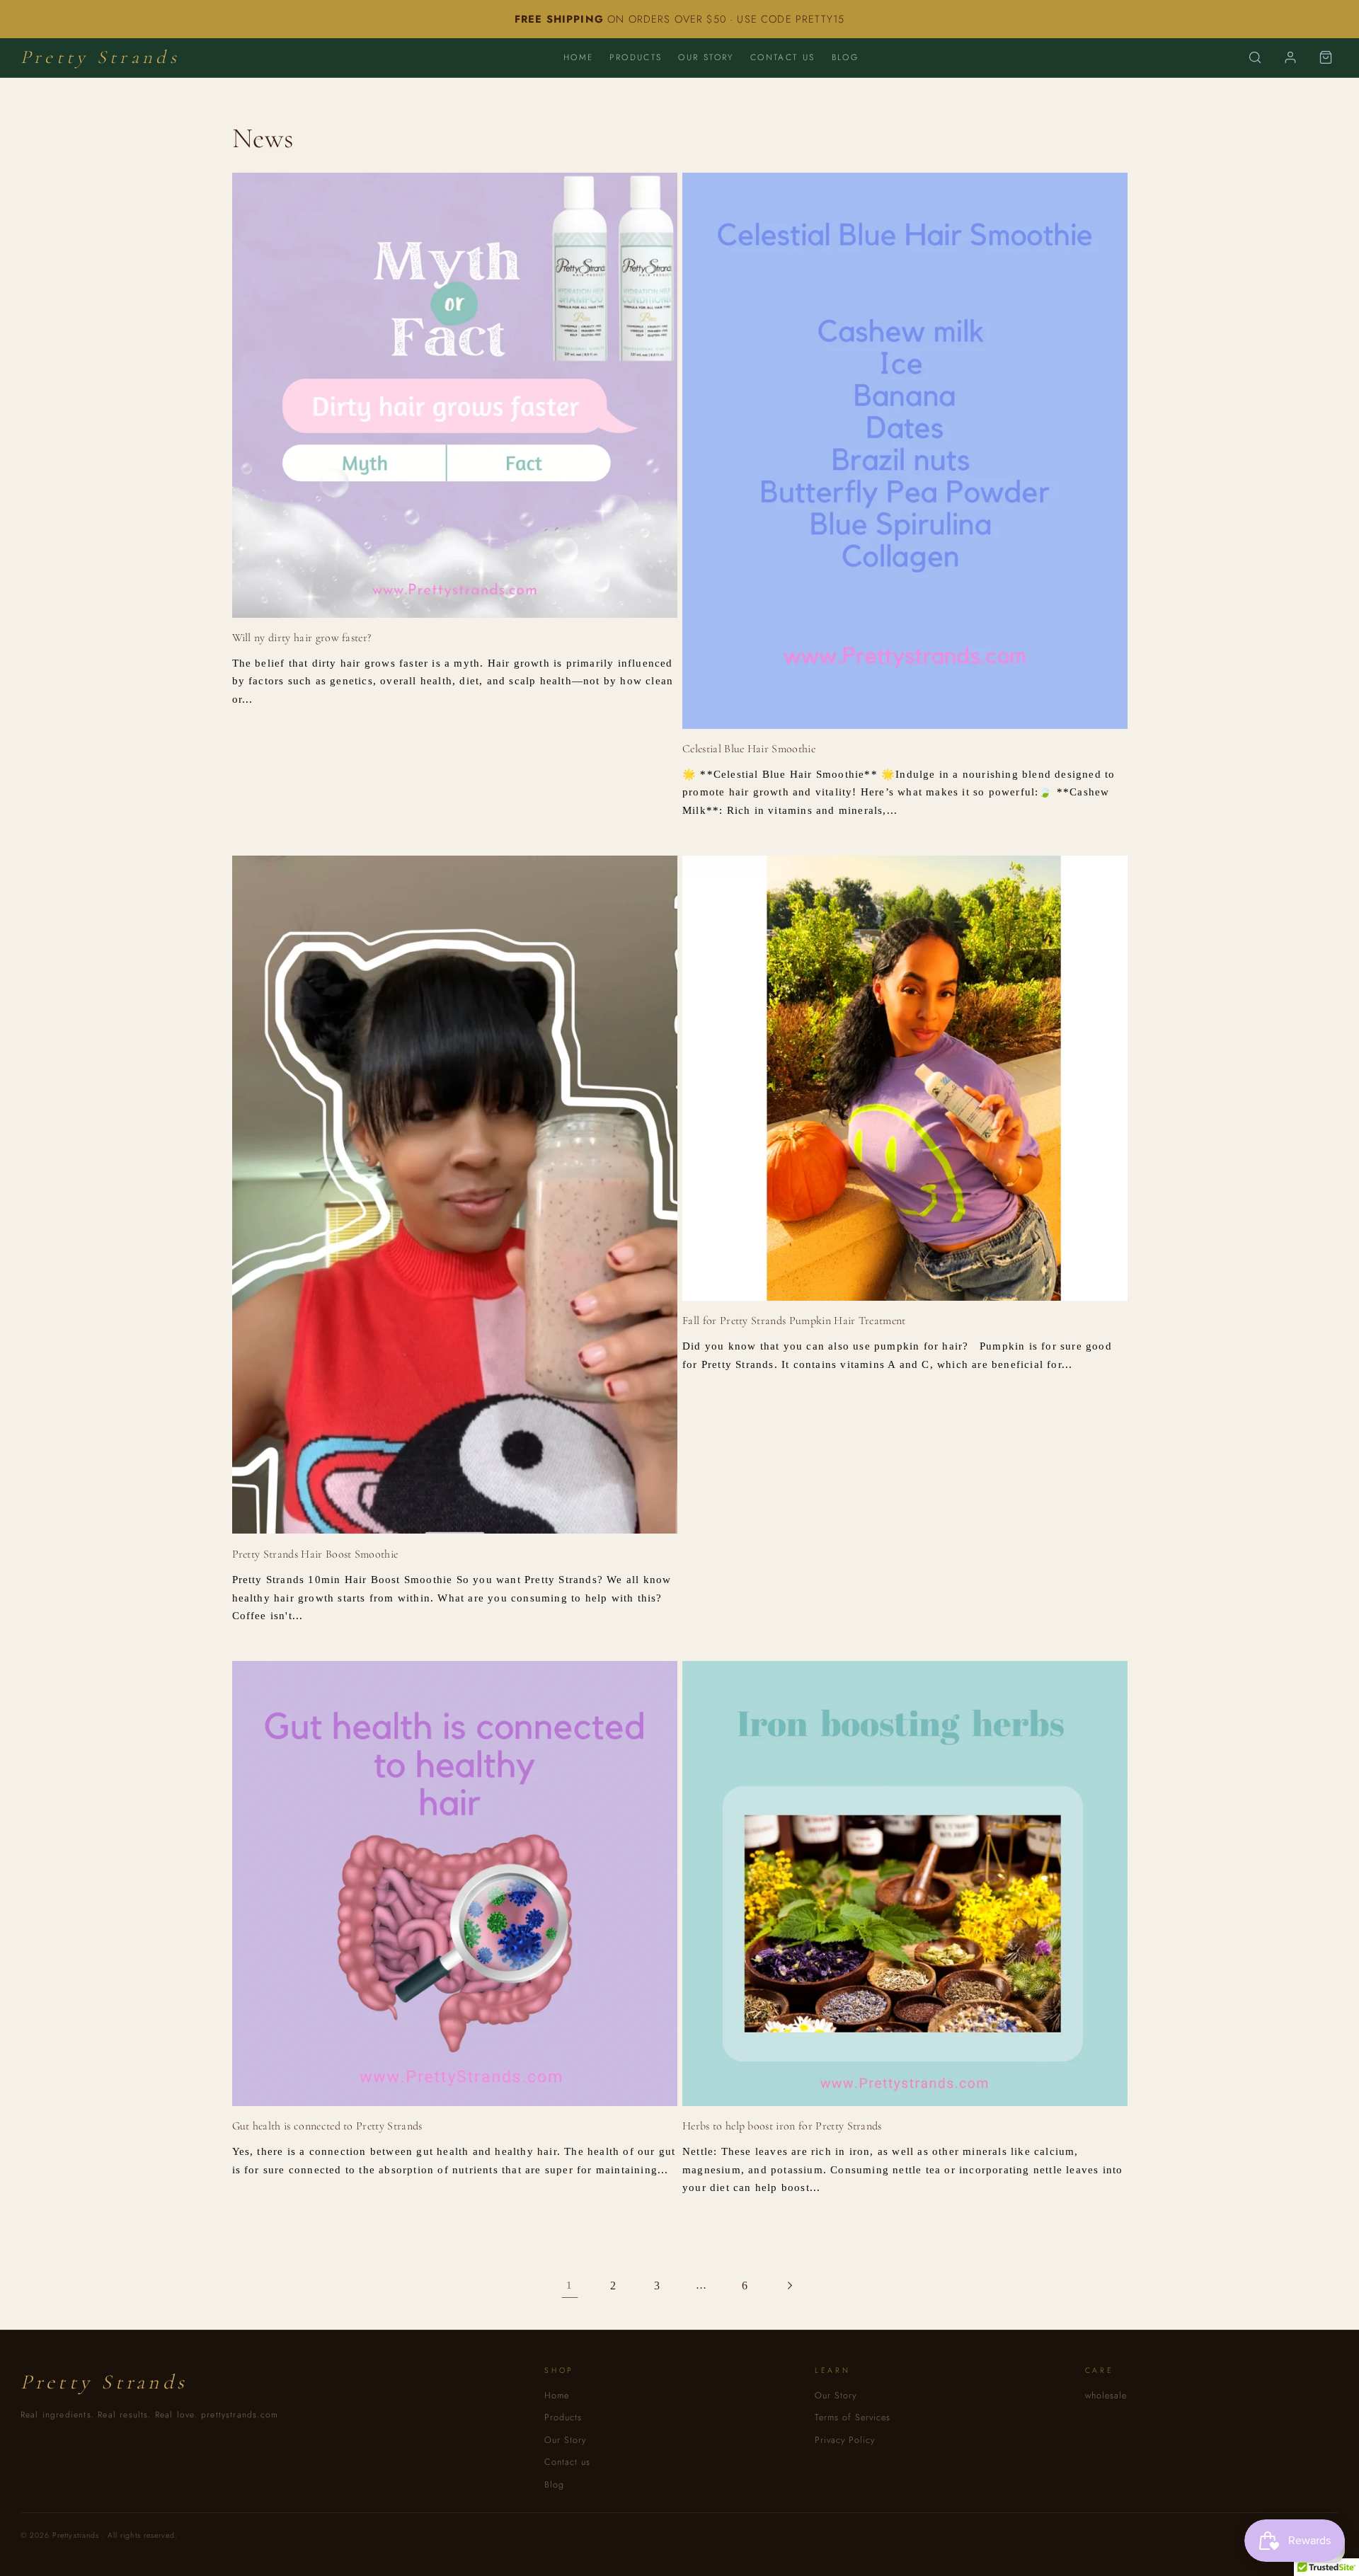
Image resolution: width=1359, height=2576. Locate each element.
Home (579, 57)
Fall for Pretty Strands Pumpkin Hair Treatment (794, 1321)
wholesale (1106, 2396)
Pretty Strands (100, 57)
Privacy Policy (845, 2440)
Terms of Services (853, 2417)
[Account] (1290, 57)
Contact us (783, 57)
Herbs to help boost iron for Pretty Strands (782, 2126)
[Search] (1255, 57)
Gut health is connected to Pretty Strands (327, 2126)
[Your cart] (1326, 57)
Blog (845, 57)
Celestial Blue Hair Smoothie (749, 749)
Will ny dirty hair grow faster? (302, 638)
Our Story (706, 57)
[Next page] (790, 2286)
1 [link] (569, 2285)
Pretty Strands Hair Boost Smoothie (315, 1554)
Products (636, 57)
